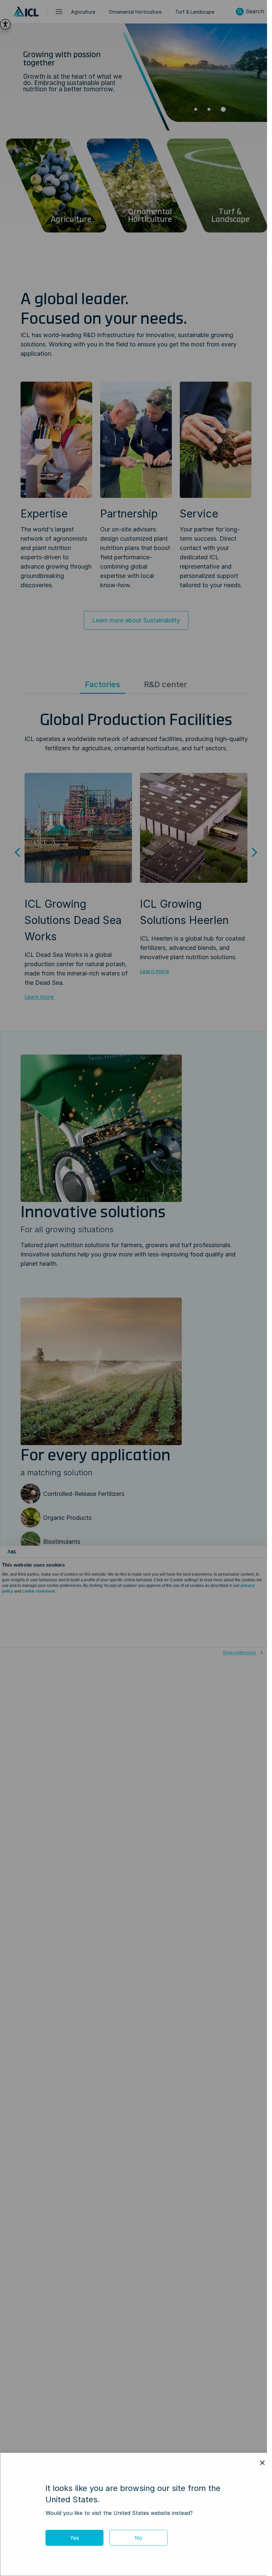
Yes (74, 2538)
